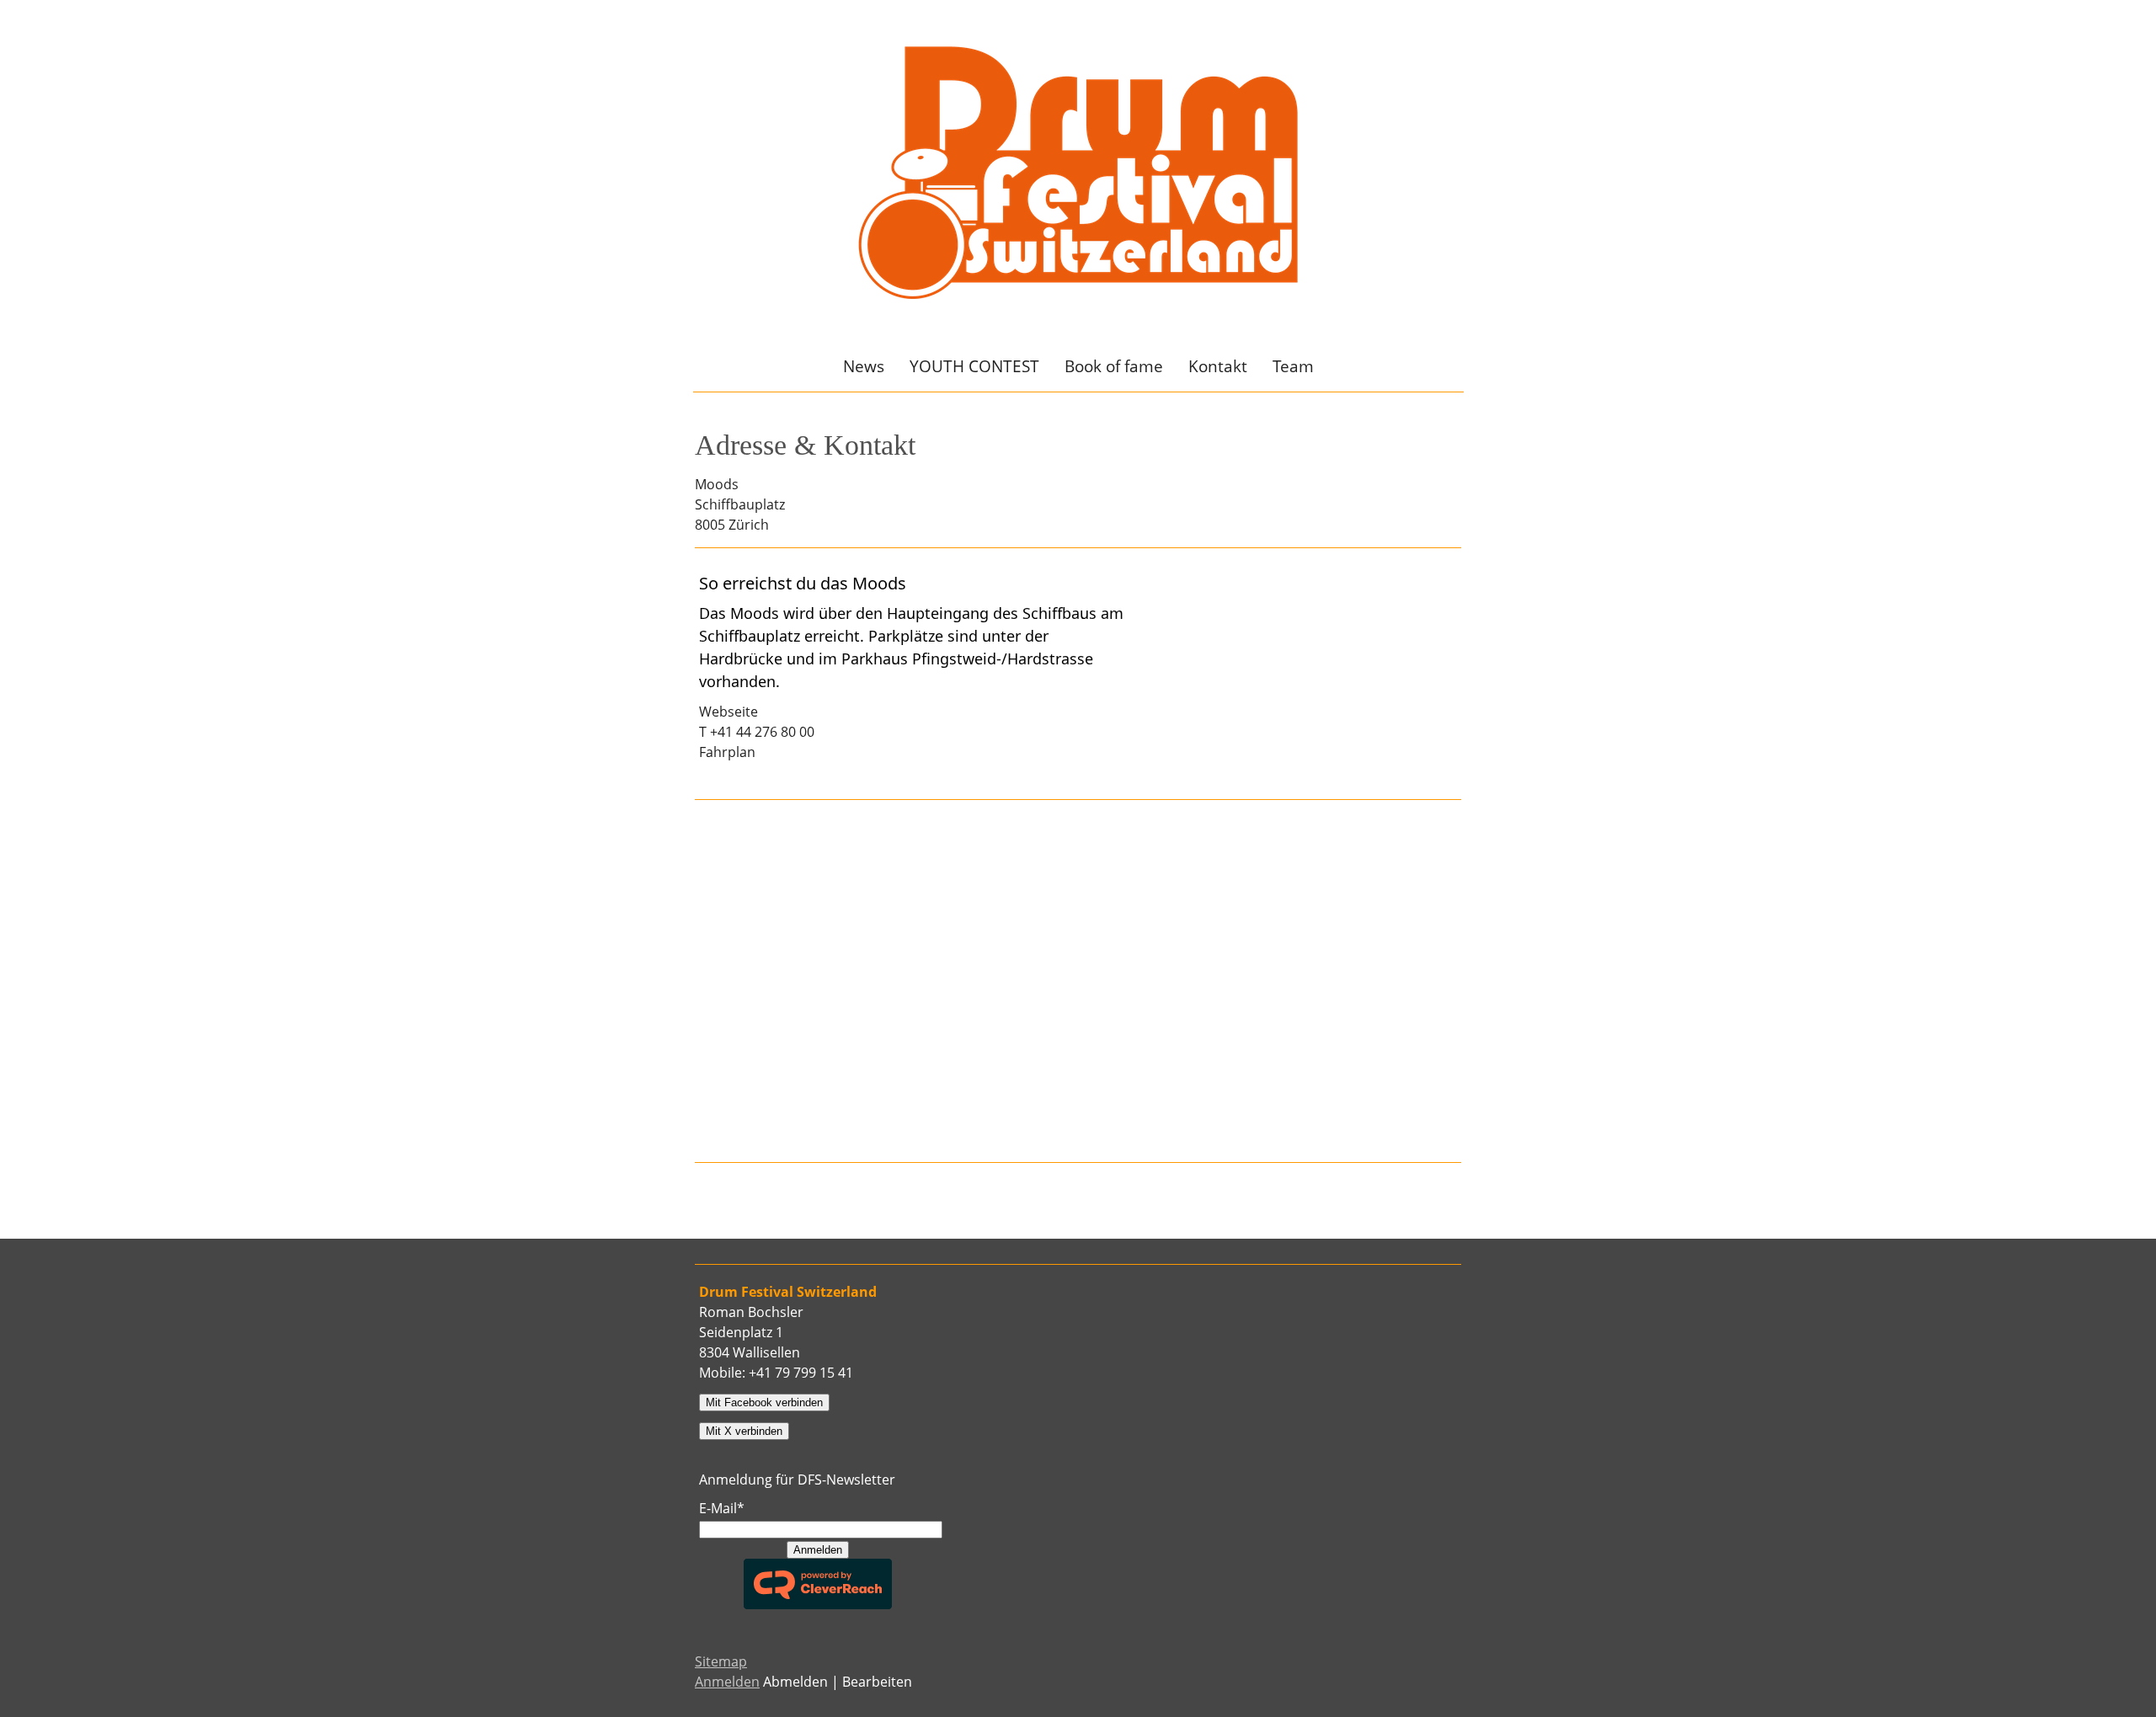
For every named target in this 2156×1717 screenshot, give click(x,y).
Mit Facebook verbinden (764, 1402)
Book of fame (1114, 366)
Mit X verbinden (744, 1431)
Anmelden (818, 1550)
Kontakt (1218, 366)
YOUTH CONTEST (974, 366)
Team (1293, 366)
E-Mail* (722, 1508)
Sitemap (721, 1661)
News (864, 366)
